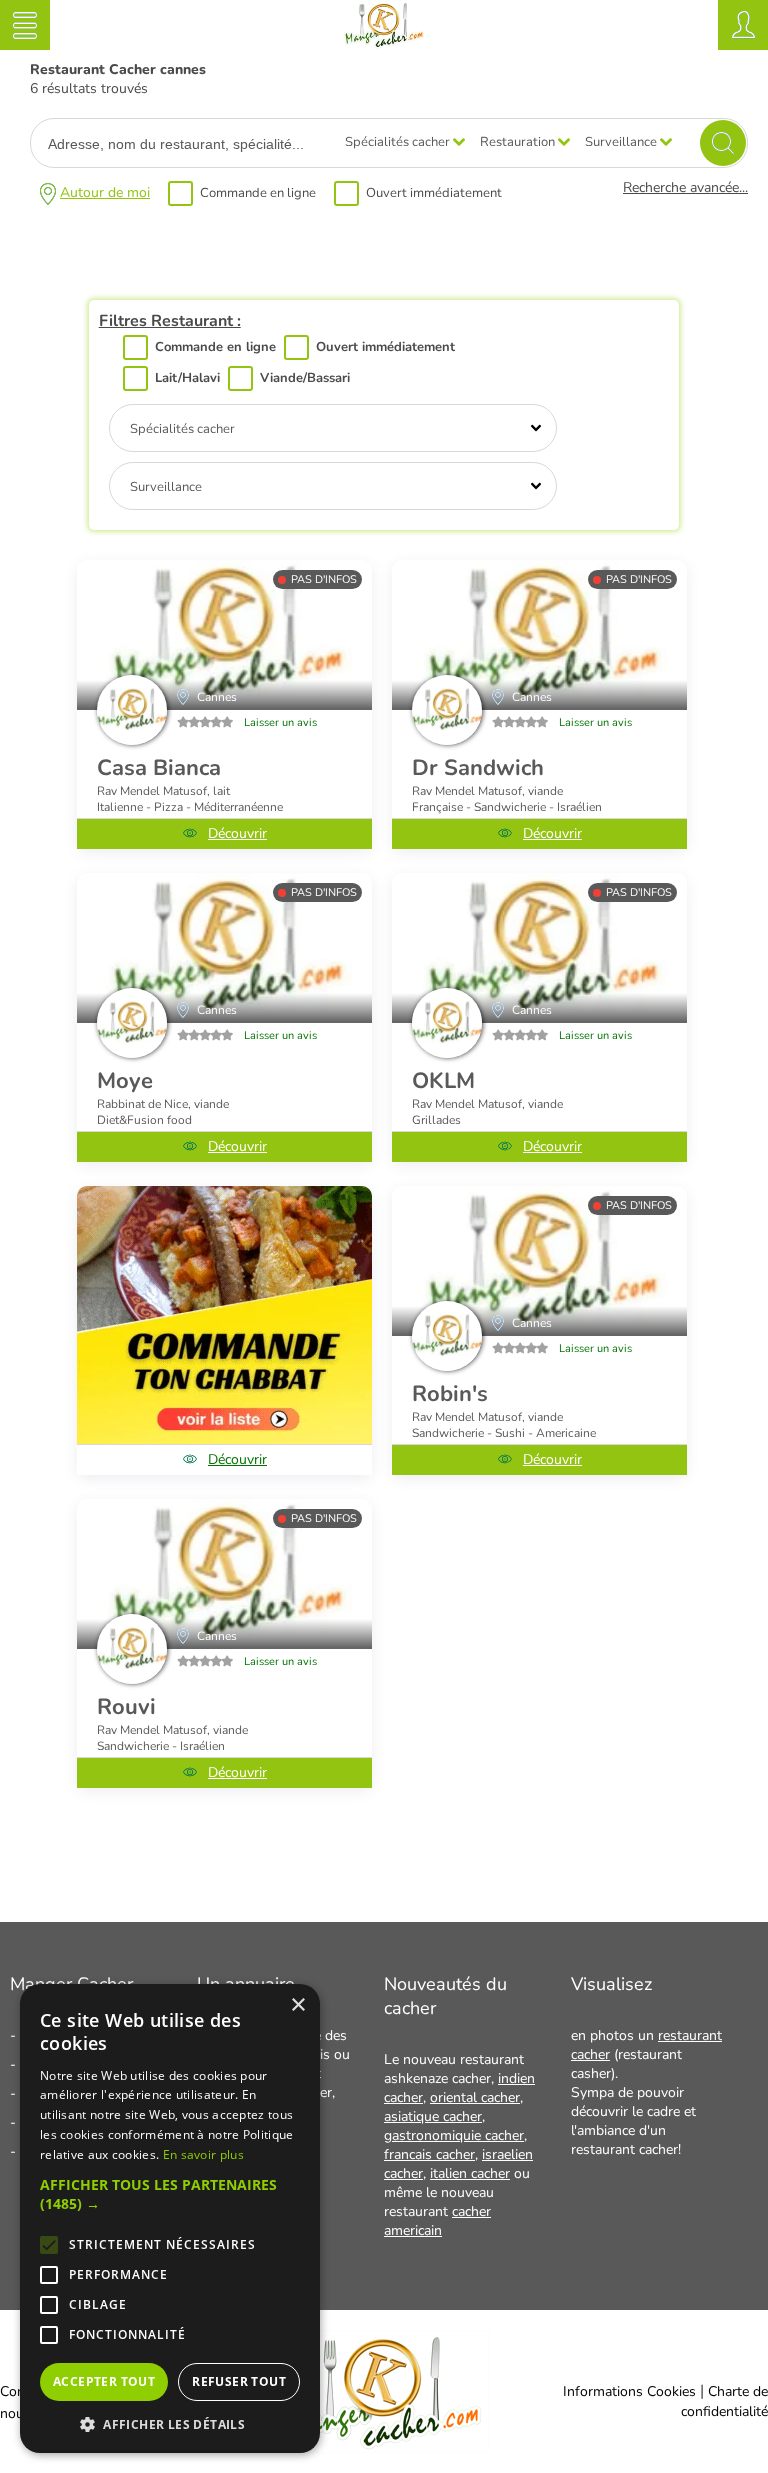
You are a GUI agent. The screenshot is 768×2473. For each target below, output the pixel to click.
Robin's (450, 1394)
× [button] (297, 2005)
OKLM (443, 1081)
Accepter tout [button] (104, 2381)
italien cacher (470, 2173)
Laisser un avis (280, 722)
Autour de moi (105, 192)
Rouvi (126, 1707)
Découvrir (237, 833)
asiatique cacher (433, 2116)
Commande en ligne (258, 193)
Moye (125, 1081)
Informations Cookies (629, 2391)
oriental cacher (475, 2097)
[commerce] (224, 635)
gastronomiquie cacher (454, 2135)
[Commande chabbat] (224, 1315)
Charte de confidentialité (724, 2401)
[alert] (170, 2218)
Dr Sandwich (478, 768)
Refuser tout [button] (239, 2381)
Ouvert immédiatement (434, 193)
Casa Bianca (159, 768)
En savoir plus (203, 2154)
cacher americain (437, 2221)
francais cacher (429, 2154)
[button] (170, 2194)
